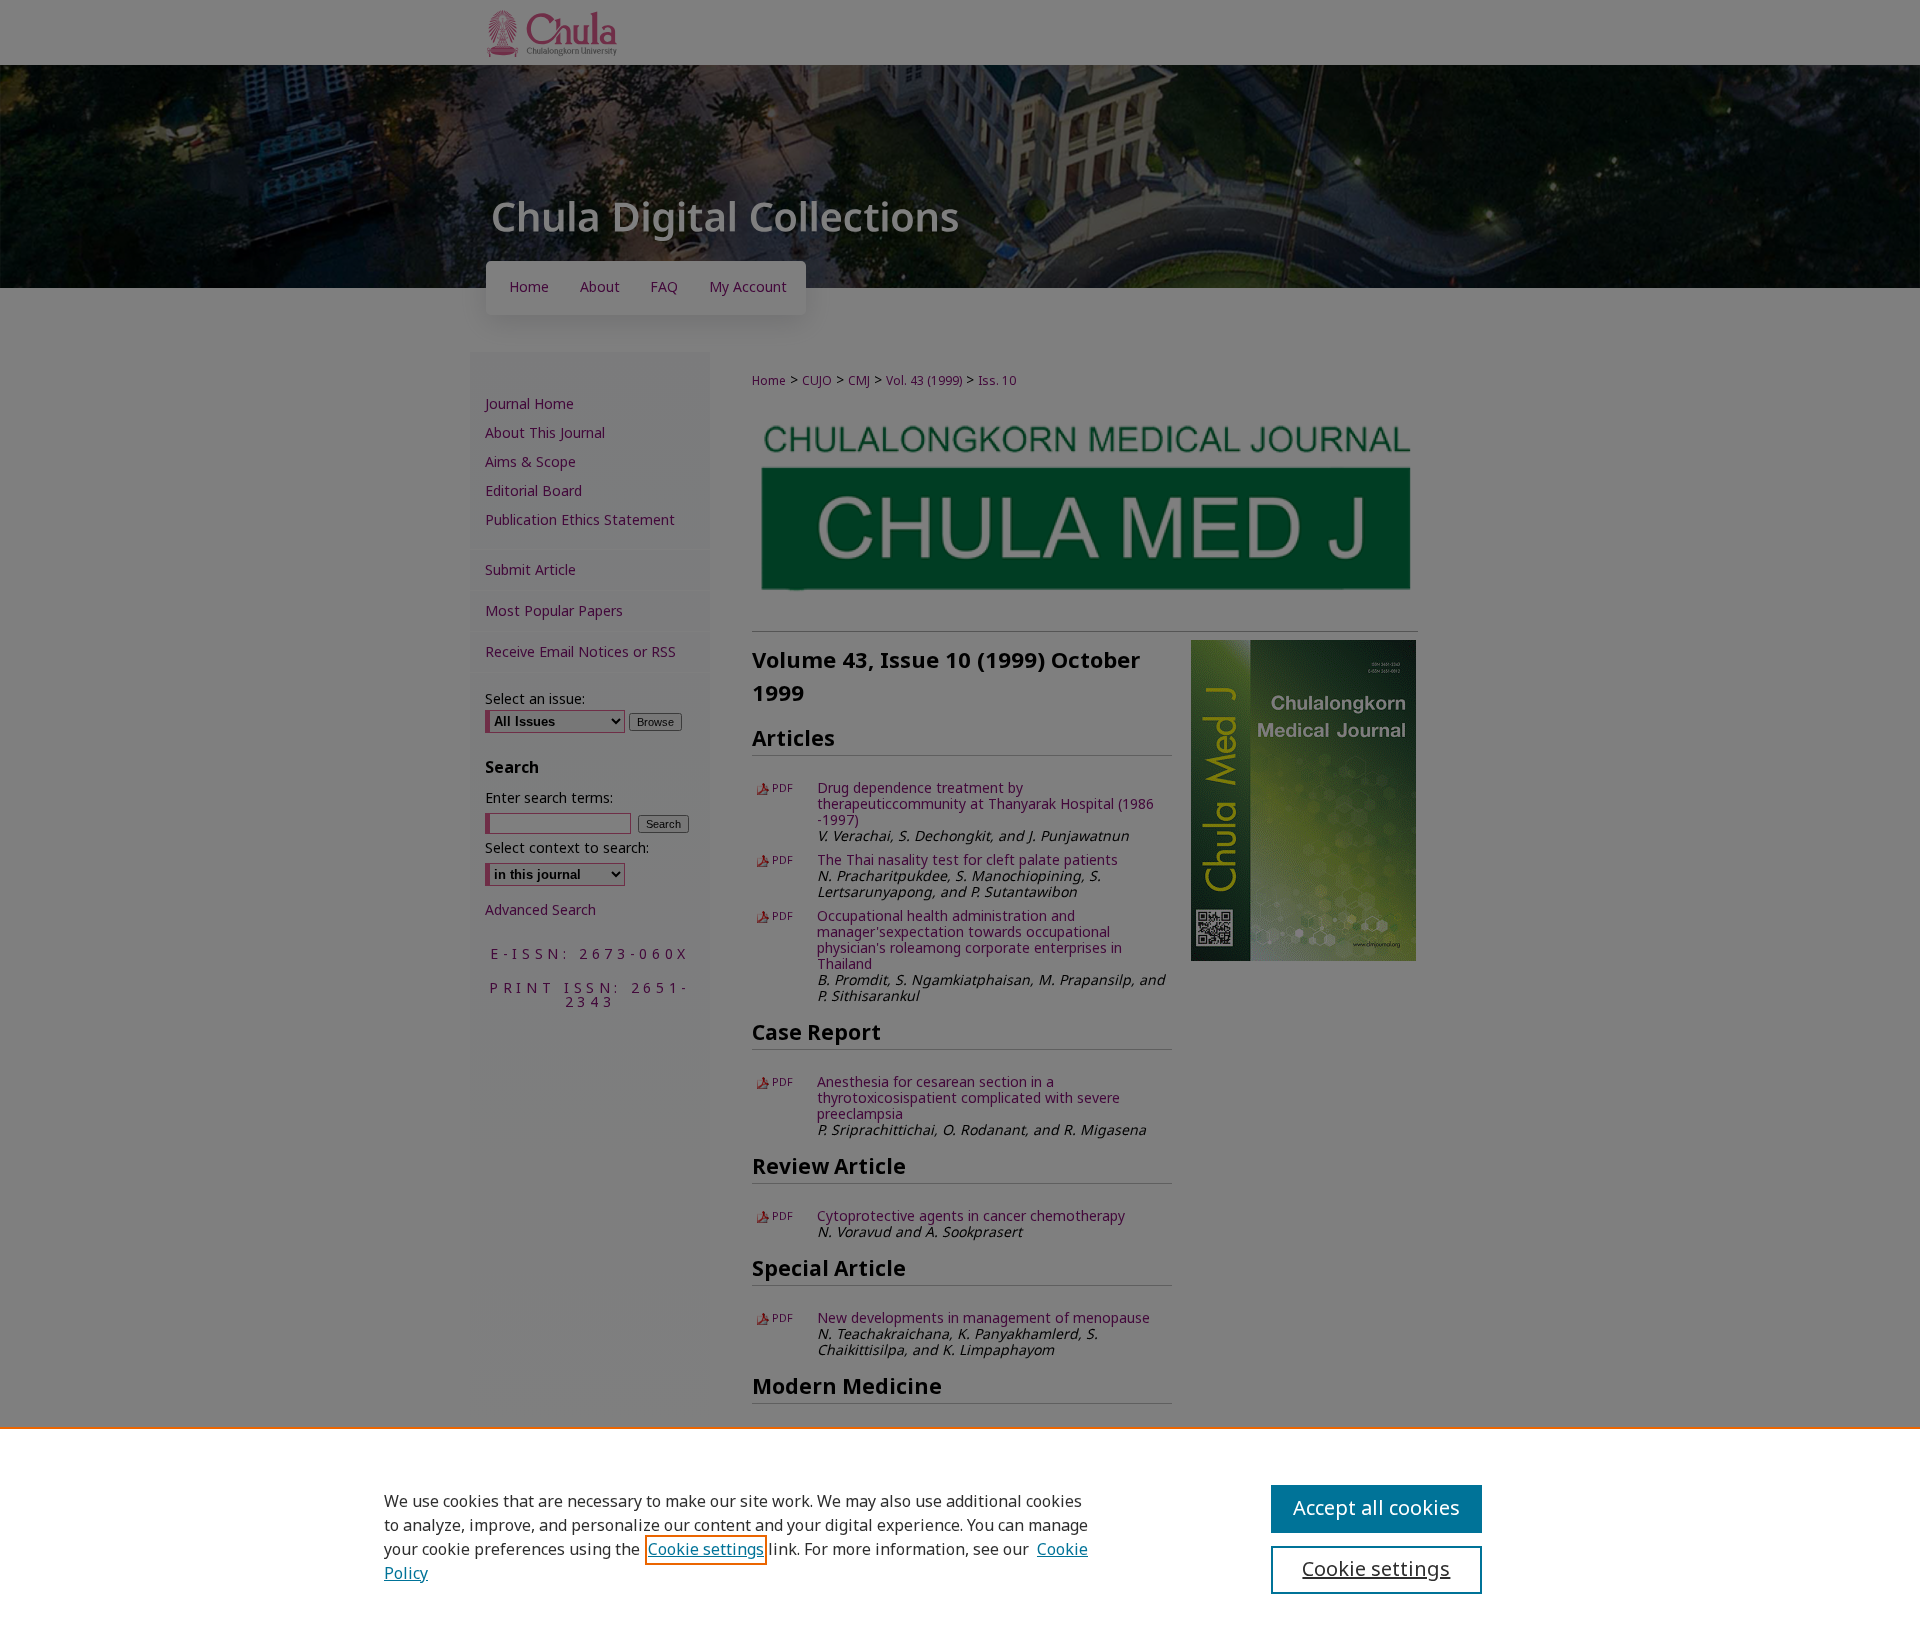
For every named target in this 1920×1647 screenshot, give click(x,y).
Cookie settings (706, 1550)
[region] (960, 1537)
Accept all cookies (1376, 1509)
